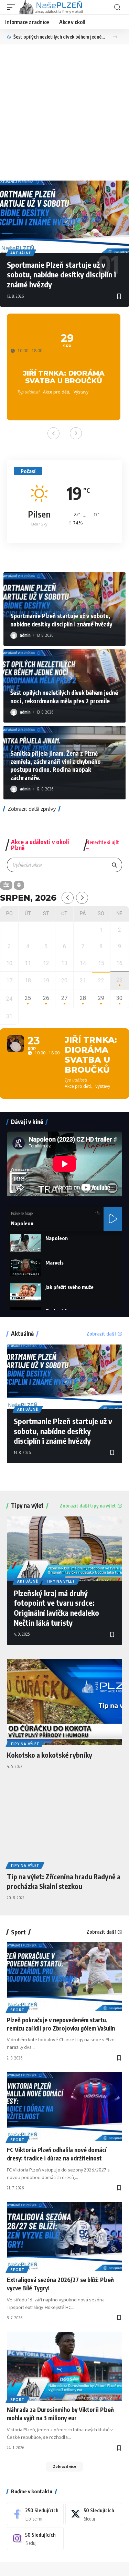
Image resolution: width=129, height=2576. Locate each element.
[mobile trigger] (13, 7)
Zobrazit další (101, 1334)
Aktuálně (21, 253)
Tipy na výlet (27, 1506)
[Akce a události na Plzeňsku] (51, 7)
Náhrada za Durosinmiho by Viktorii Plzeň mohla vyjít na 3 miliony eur (60, 2414)
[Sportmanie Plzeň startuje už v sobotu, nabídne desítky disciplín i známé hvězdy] (64, 217)
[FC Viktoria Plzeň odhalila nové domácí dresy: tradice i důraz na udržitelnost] (64, 2107)
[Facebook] (35, 2514)
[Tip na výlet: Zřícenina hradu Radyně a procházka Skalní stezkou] (64, 1824)
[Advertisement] (64, 113)
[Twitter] (94, 2514)
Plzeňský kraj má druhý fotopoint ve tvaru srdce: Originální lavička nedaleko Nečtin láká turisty (56, 1608)
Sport (18, 1932)
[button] (115, 37)
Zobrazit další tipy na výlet (88, 1506)
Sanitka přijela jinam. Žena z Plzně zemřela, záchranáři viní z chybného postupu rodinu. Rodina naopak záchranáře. (59, 37)
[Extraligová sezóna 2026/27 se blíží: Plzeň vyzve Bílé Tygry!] (64, 2236)
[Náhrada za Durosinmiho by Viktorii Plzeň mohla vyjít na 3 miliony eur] (64, 2366)
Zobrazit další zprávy (32, 809)
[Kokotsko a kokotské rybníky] (64, 1702)
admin (25, 635)
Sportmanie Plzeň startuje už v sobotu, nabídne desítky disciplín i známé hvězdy (61, 274)
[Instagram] (35, 2538)
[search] (117, 7)
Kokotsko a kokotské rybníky (50, 1755)
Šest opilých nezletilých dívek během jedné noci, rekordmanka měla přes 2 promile (64, 697)
